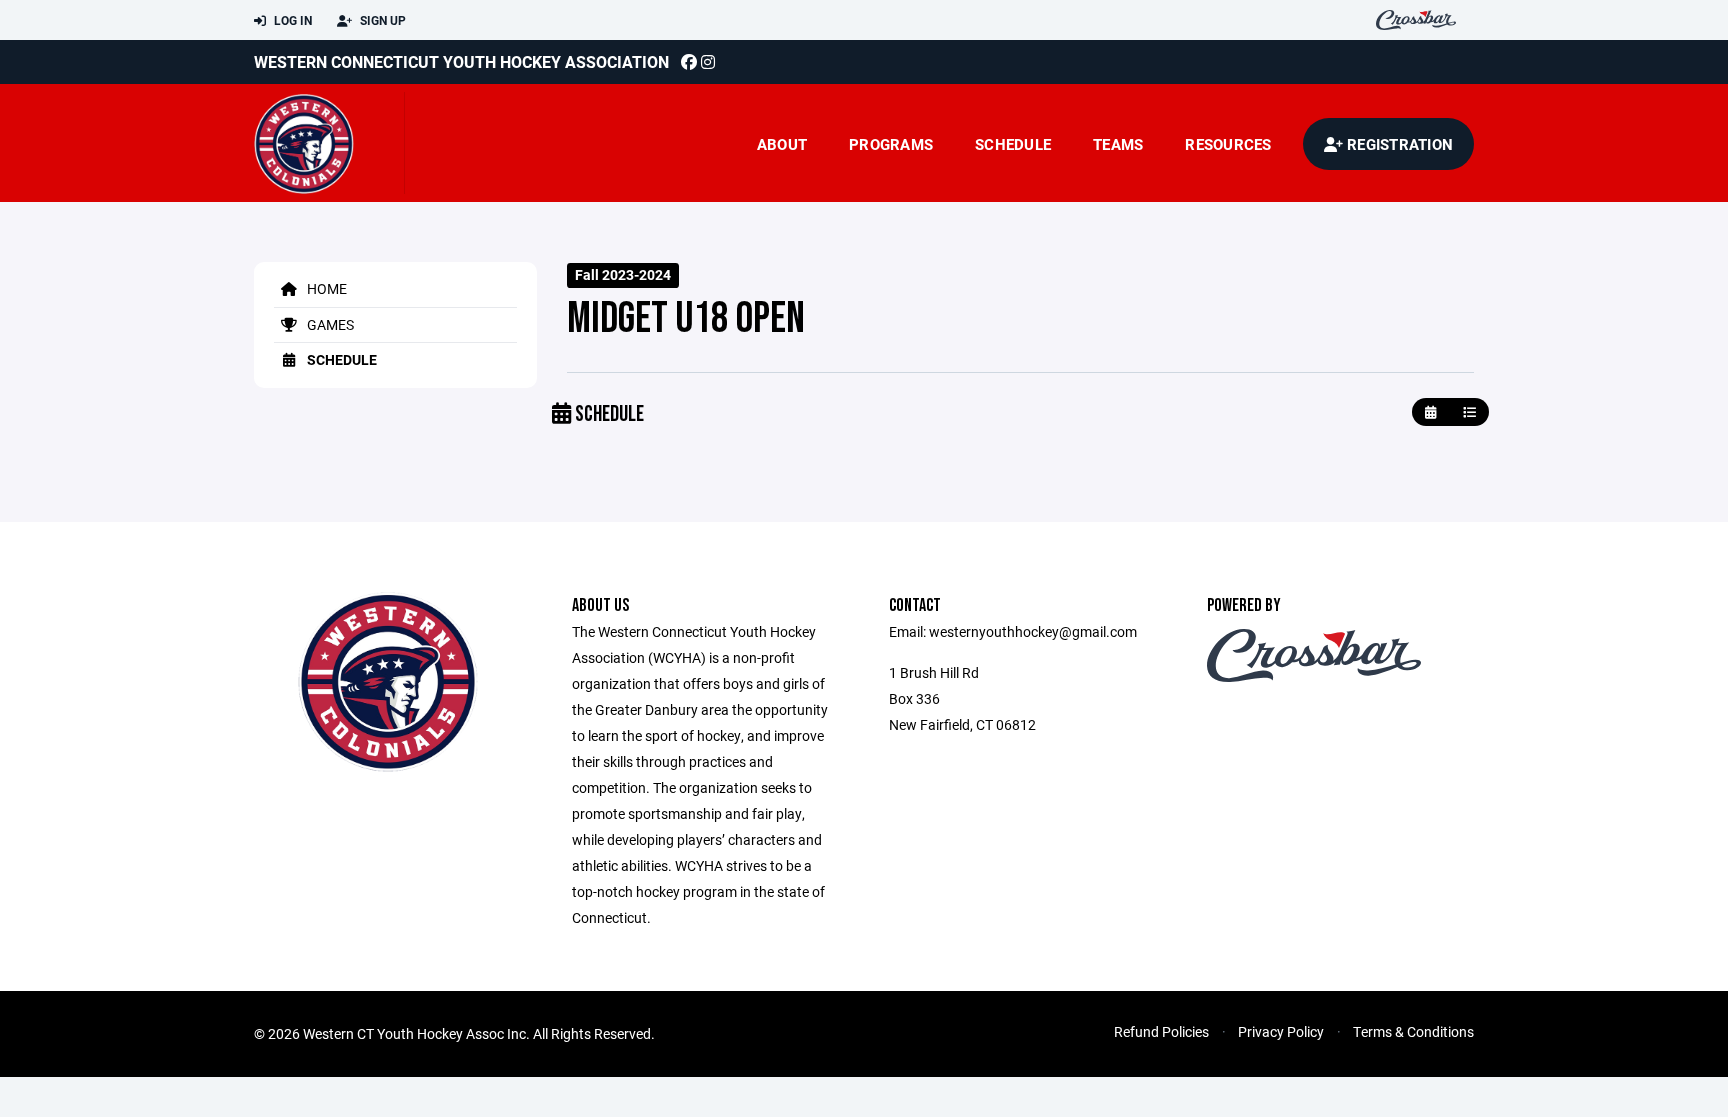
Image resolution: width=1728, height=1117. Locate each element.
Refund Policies (1161, 1031)
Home (325, 288)
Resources (1228, 144)
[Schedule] (1469, 412)
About (782, 144)
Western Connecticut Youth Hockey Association (461, 61)
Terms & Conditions (1413, 1031)
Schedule (1013, 144)
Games (329, 324)
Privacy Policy (1281, 1031)
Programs (891, 144)
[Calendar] (1430, 412)
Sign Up (381, 20)
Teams (1118, 144)
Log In (291, 20)
